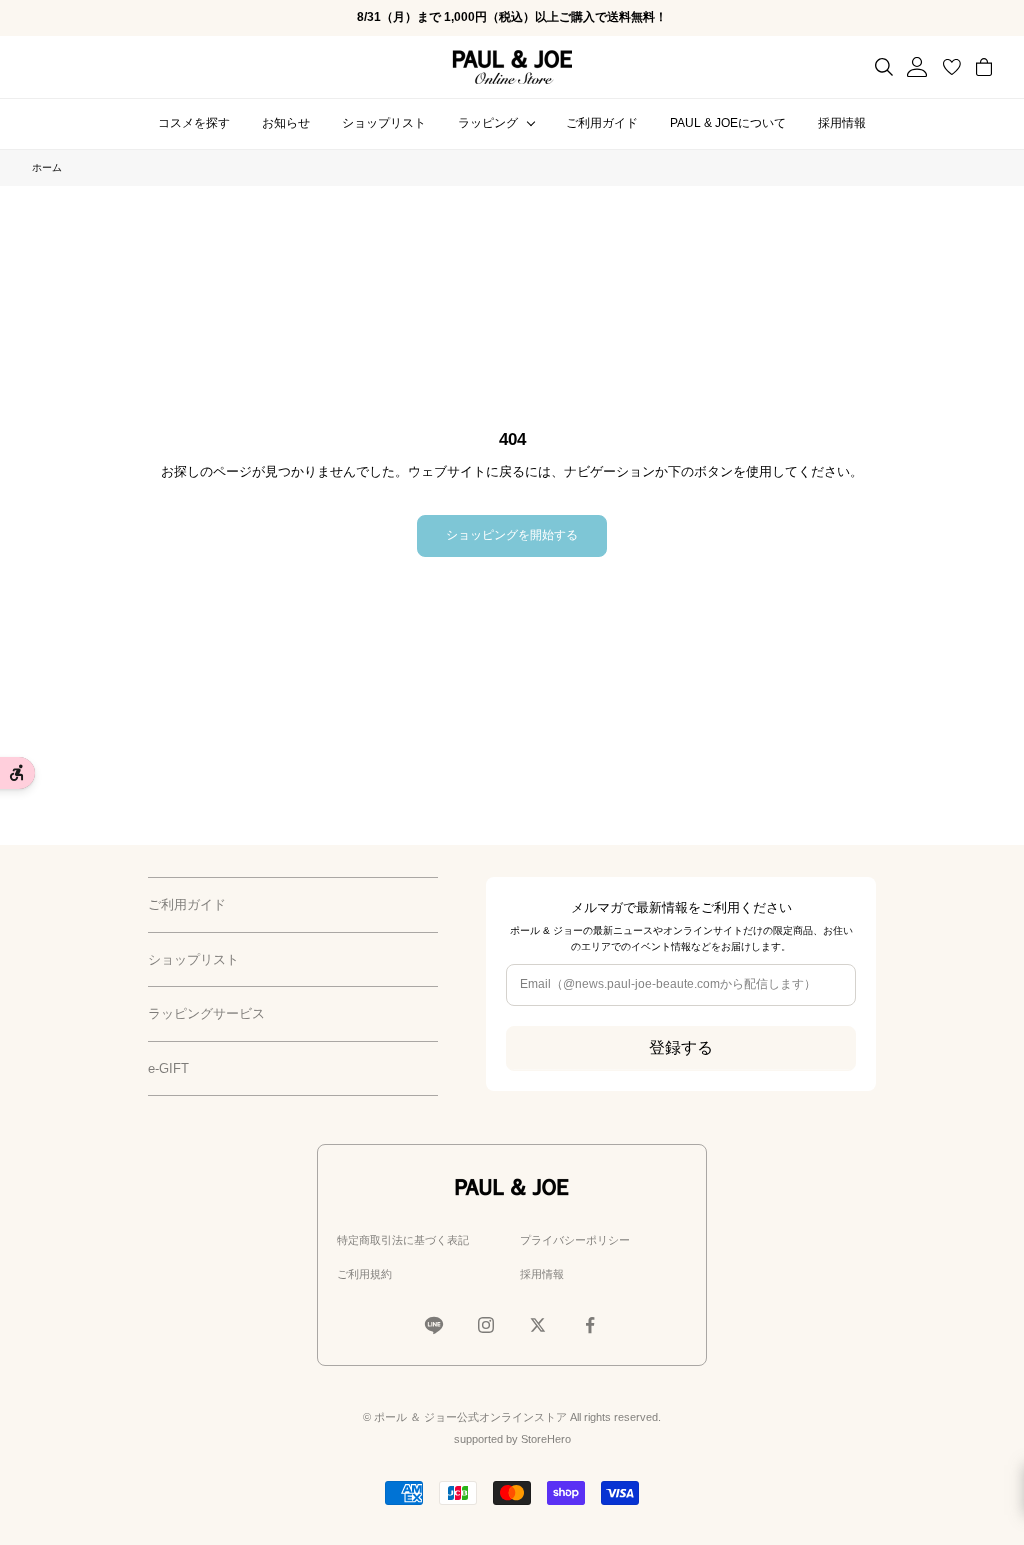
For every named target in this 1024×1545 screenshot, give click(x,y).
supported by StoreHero (512, 1439)
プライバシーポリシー (575, 1240)
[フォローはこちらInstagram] (486, 1325)
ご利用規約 (364, 1274)
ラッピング (488, 123)
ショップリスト (384, 123)
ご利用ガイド (602, 123)
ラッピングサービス (206, 1013)
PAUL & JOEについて (728, 123)
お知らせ (286, 123)
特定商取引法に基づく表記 (403, 1240)
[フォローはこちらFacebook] (590, 1325)
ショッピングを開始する (512, 535)
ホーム (47, 167)
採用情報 (842, 123)
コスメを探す (194, 123)
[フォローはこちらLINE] (434, 1325)
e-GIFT (168, 1068)
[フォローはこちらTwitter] (538, 1325)
